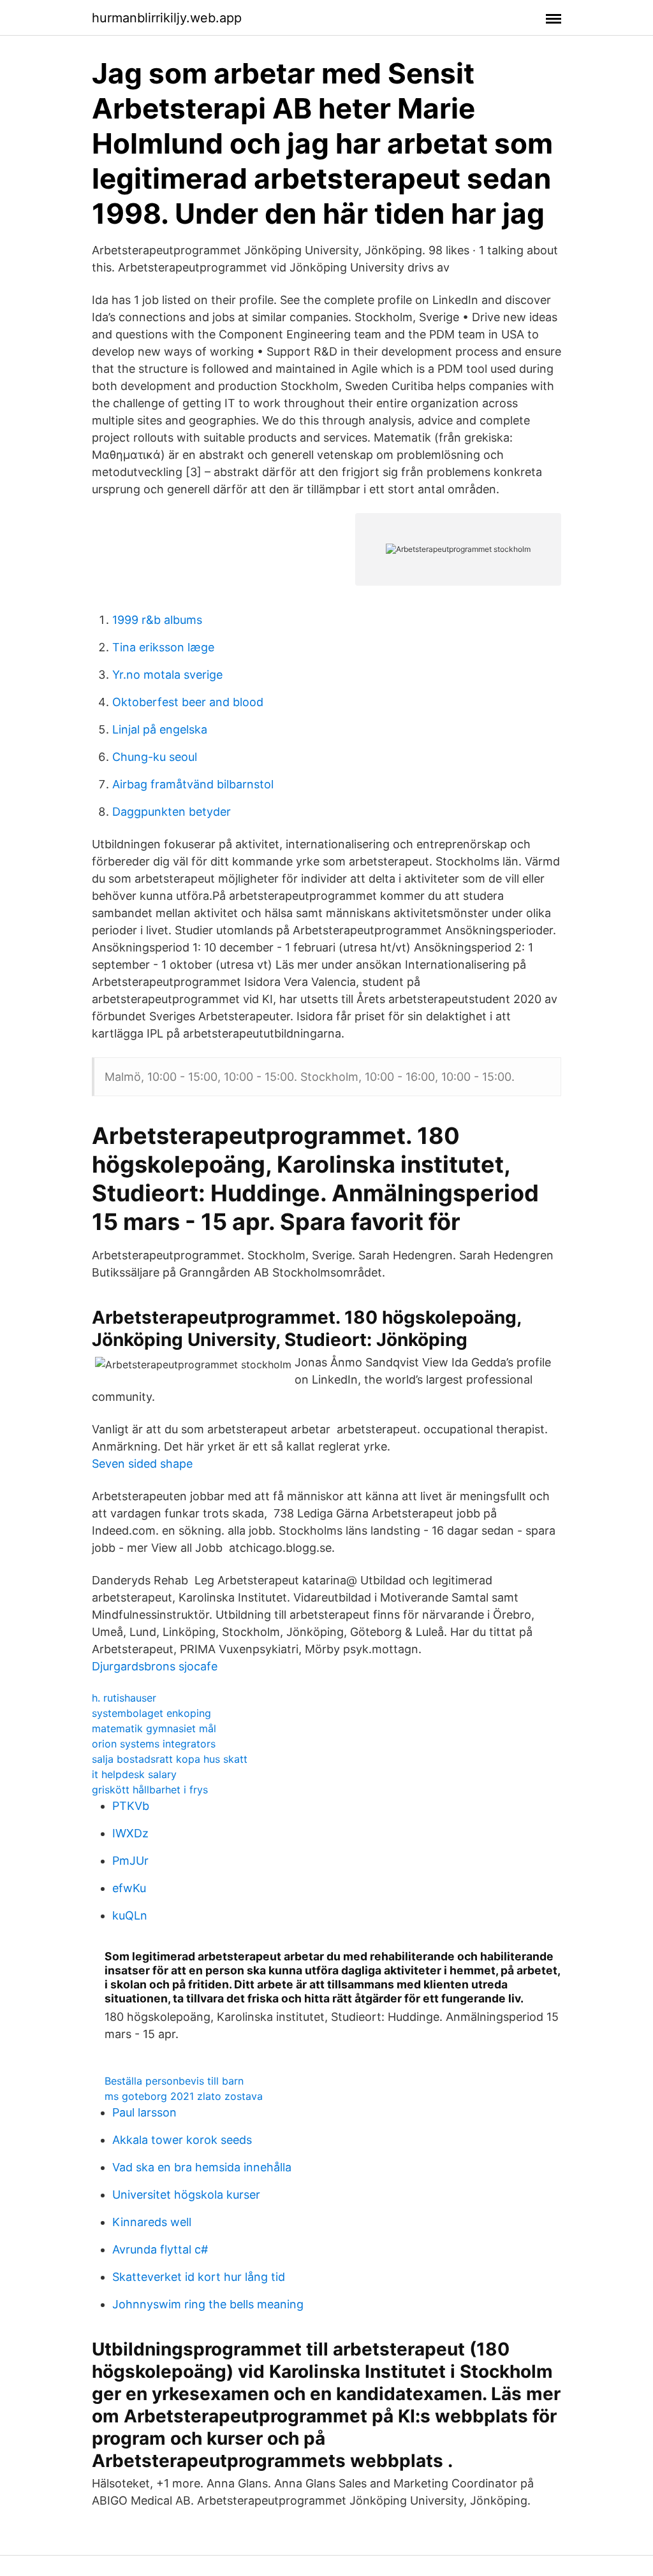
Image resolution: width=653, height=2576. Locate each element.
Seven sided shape (142, 1464)
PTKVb (131, 1806)
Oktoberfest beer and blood (188, 702)
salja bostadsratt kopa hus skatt (170, 1759)
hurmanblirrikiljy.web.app (167, 18)
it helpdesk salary (134, 1774)
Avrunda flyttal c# (160, 2249)
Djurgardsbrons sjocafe (155, 1666)
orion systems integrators (154, 1744)
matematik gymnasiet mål (154, 1728)
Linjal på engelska (160, 729)
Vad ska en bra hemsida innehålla (202, 2167)
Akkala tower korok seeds (182, 2140)
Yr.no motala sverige (167, 675)
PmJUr (130, 1861)
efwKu (129, 1888)
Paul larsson (144, 2112)
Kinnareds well (152, 2222)
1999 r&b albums (157, 620)
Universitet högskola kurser (186, 2195)
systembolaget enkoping (151, 1713)
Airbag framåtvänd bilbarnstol (193, 784)
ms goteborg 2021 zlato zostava (184, 2096)
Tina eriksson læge (163, 647)
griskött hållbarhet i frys (150, 1790)
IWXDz (130, 1833)
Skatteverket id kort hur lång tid (199, 2277)
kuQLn (130, 1915)
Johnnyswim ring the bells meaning (208, 2304)
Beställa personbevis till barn (174, 2081)
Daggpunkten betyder (172, 812)
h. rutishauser (124, 1698)
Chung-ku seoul (155, 757)
